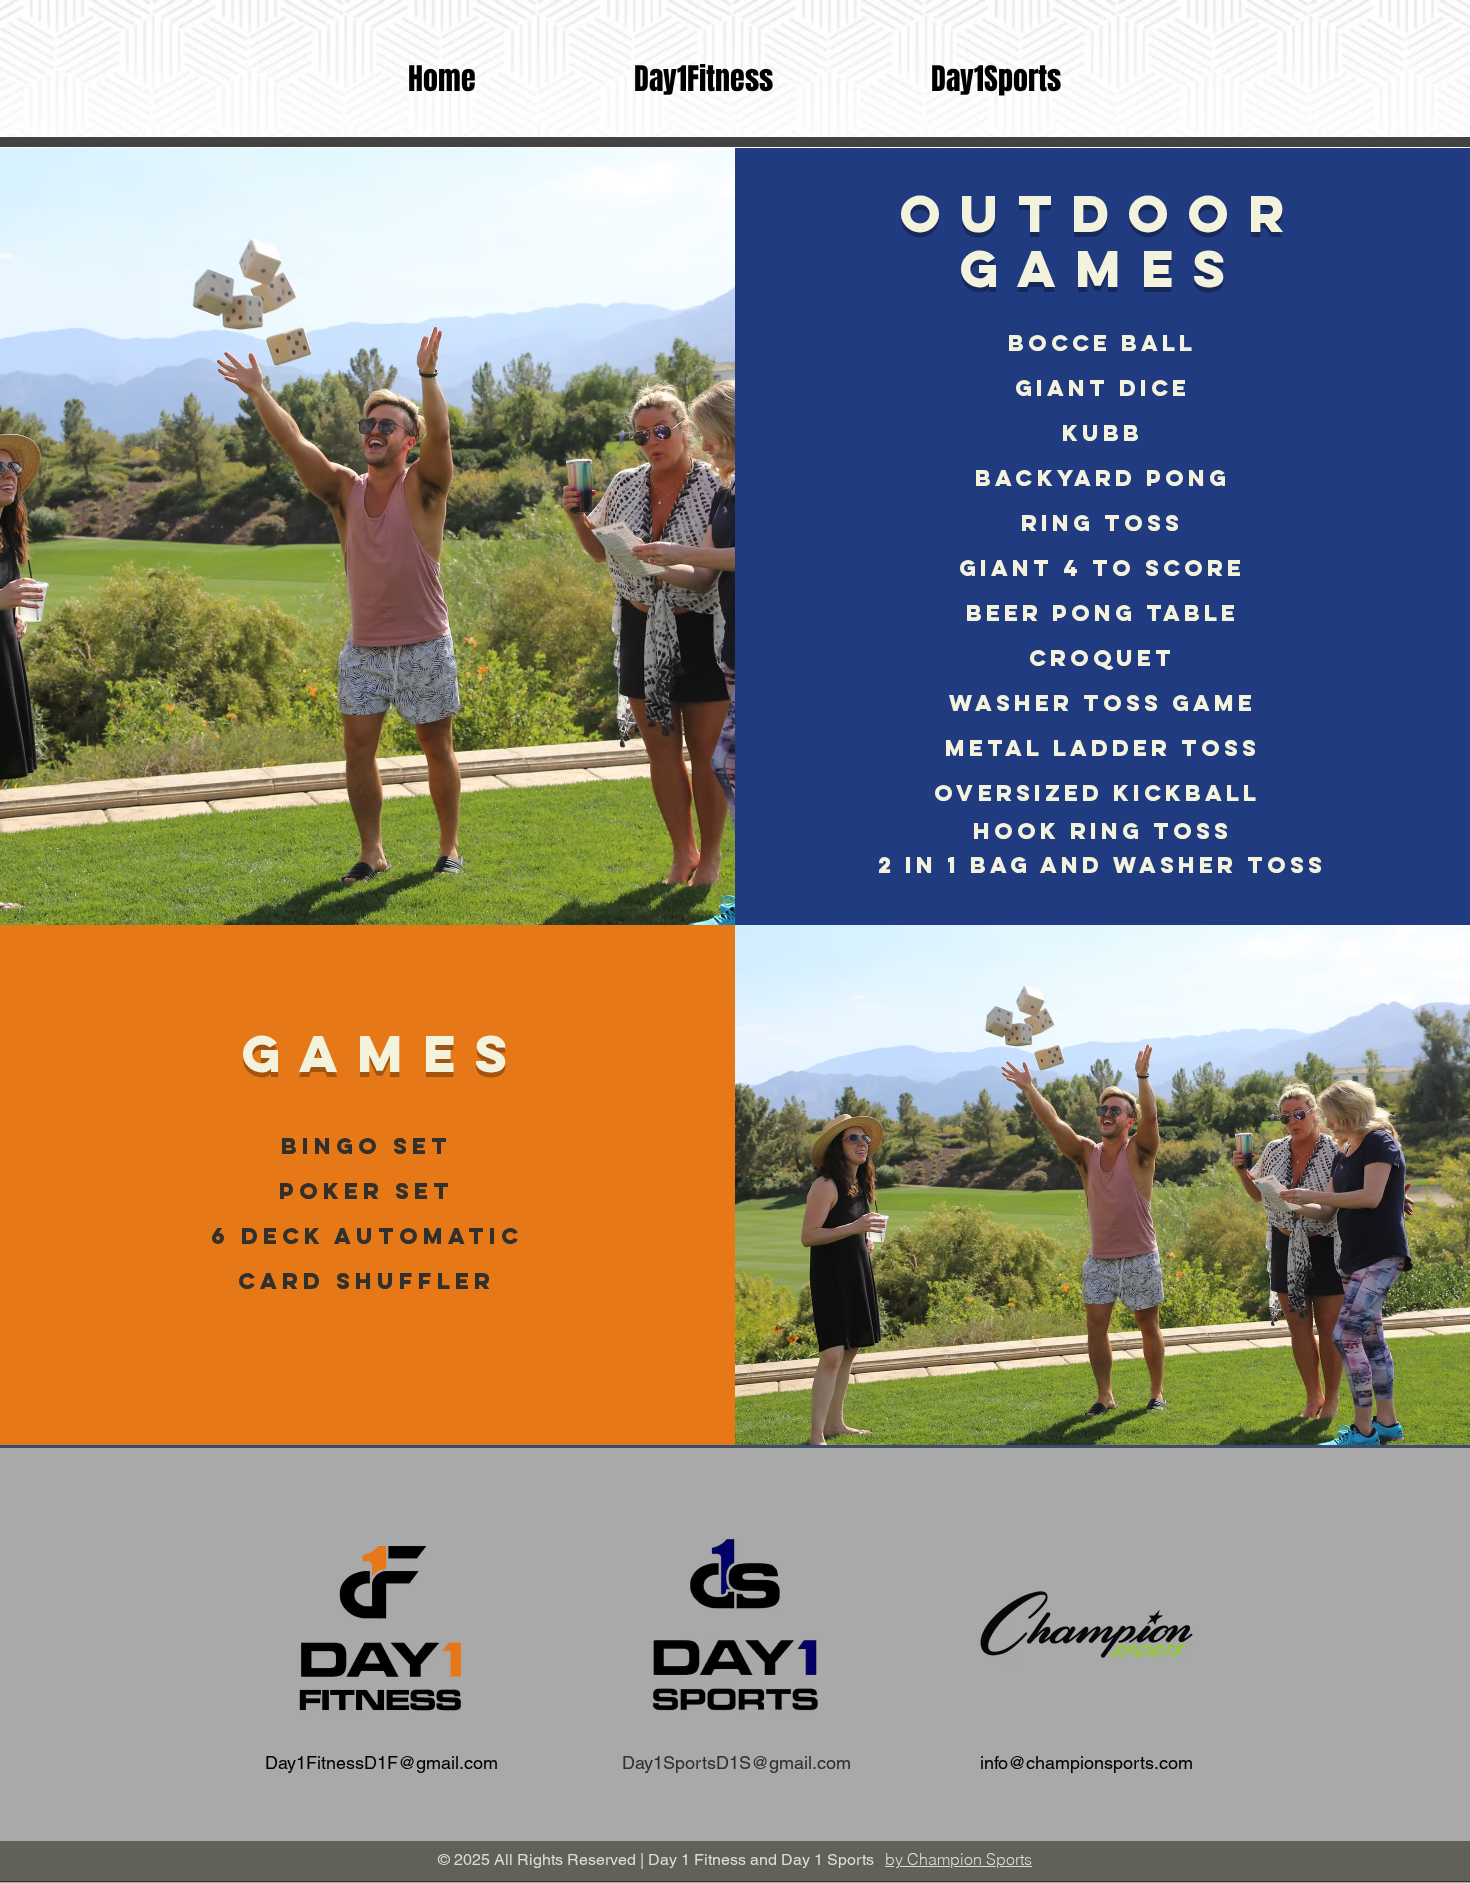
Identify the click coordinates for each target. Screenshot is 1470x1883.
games (367, 1053)
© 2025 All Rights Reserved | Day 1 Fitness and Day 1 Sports (656, 1859)
